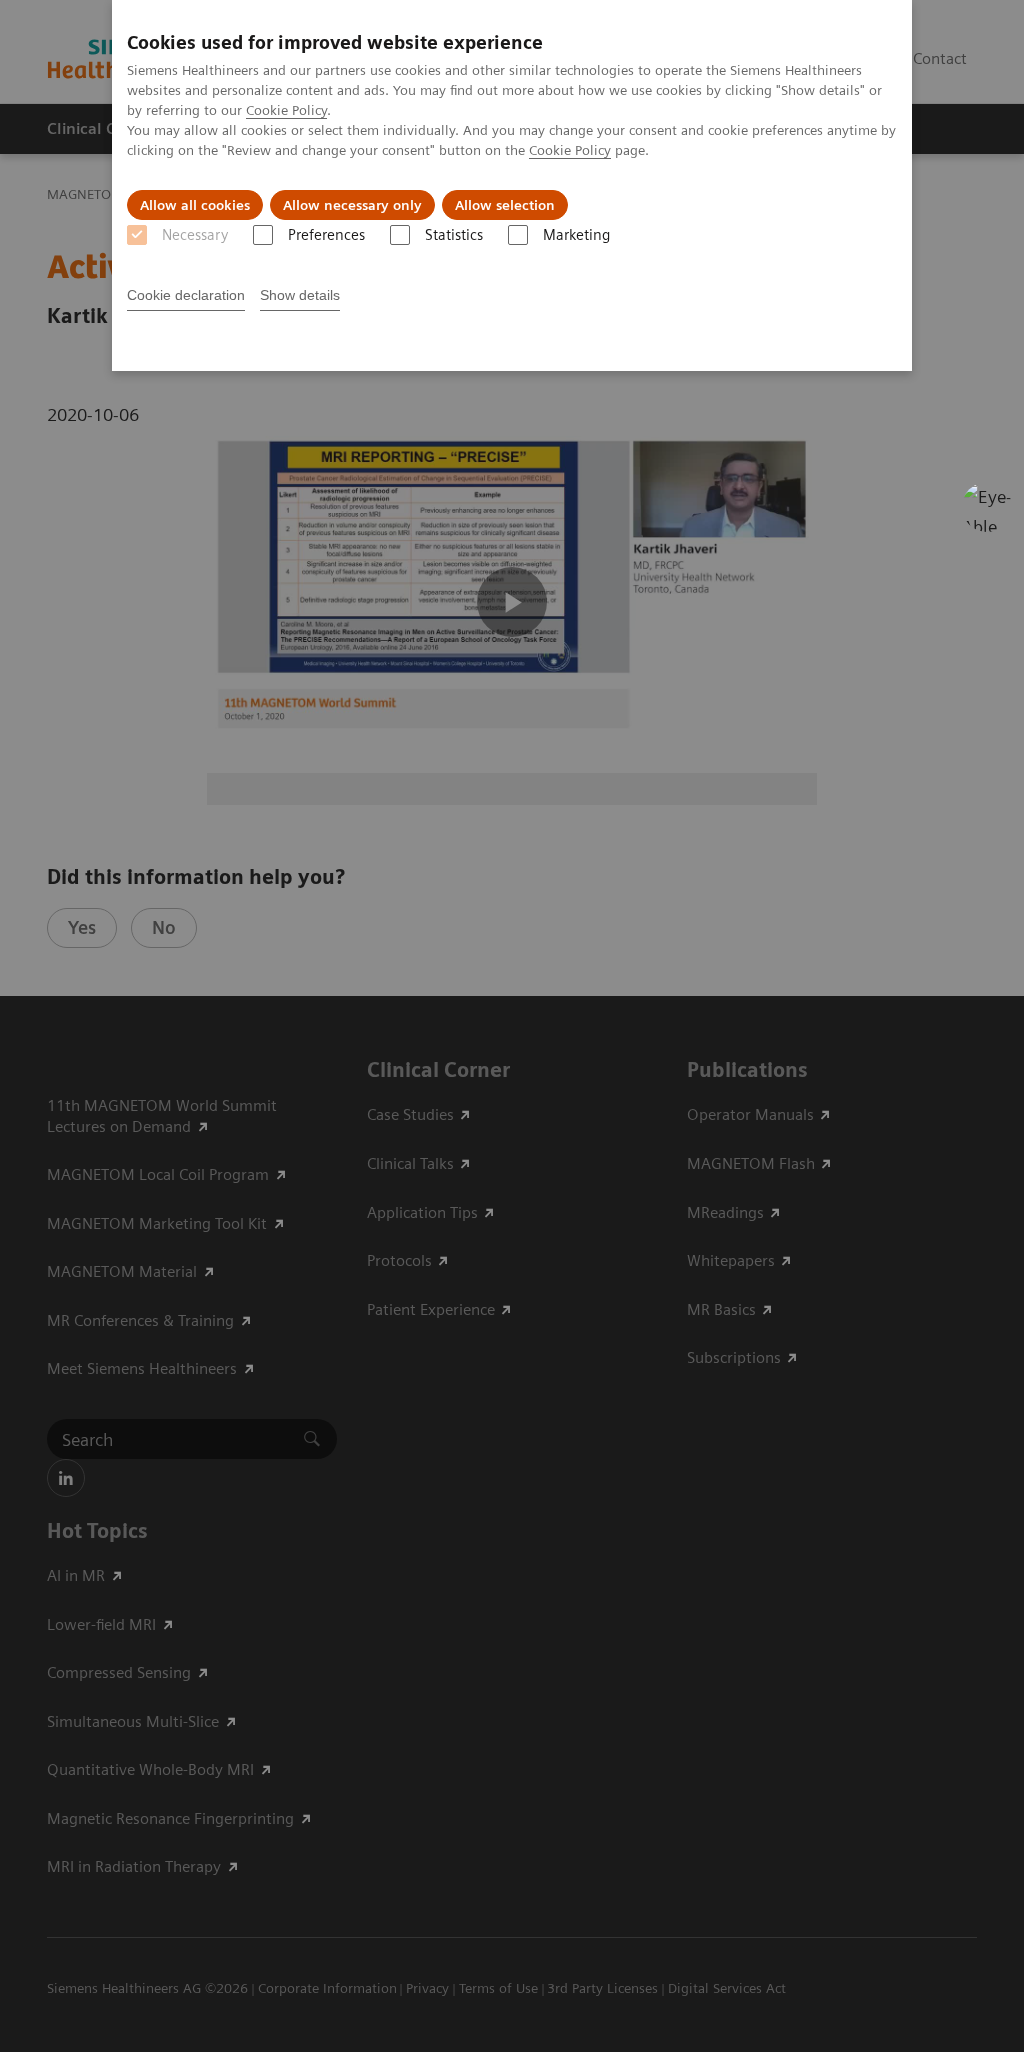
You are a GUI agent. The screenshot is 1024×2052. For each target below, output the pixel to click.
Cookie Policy (286, 110)
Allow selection (505, 205)
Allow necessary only (352, 205)
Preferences (326, 235)
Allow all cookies (195, 205)
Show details (300, 295)
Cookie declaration (186, 295)
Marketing (576, 235)
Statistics (454, 235)
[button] (987, 507)
